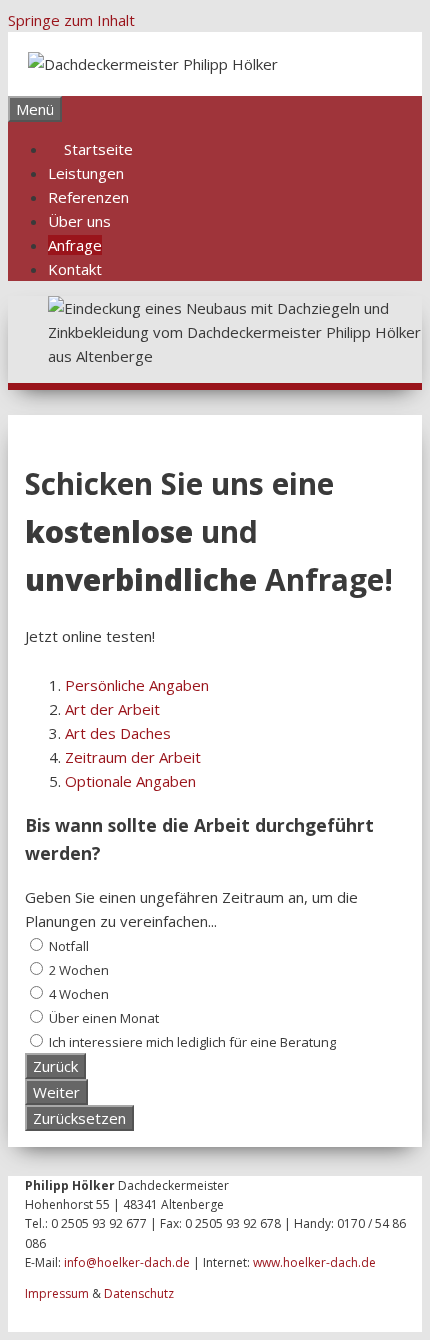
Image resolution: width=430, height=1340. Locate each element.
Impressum (57, 1293)
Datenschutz (139, 1293)
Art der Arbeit (112, 709)
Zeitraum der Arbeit (133, 757)
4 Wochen (77, 994)
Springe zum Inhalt (71, 20)
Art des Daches (118, 733)
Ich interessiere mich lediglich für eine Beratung (191, 1042)
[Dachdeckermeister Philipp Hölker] (153, 64)
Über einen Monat (102, 1018)
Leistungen (86, 173)
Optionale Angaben (130, 781)
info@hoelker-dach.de (127, 1262)
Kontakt (75, 269)
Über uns (79, 221)
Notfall (67, 946)
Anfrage (75, 245)
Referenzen (88, 197)
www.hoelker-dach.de (314, 1262)
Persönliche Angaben (137, 685)
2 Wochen (77, 970)
